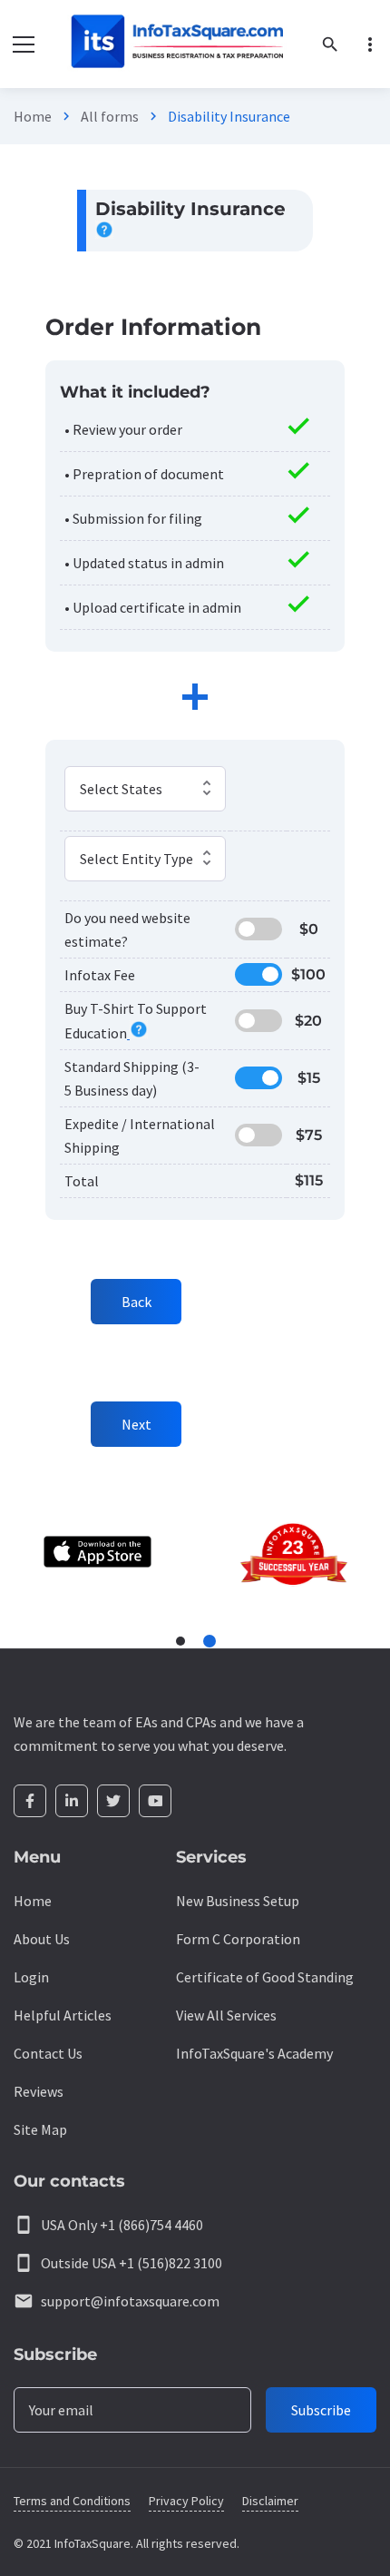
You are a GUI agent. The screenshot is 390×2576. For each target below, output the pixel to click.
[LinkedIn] (72, 1801)
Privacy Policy (186, 2501)
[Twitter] (113, 1801)
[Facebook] (30, 1801)
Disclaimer (270, 2501)
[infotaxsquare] (176, 44)
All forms (110, 116)
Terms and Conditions (72, 2501)
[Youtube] (155, 1801)
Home (33, 116)
